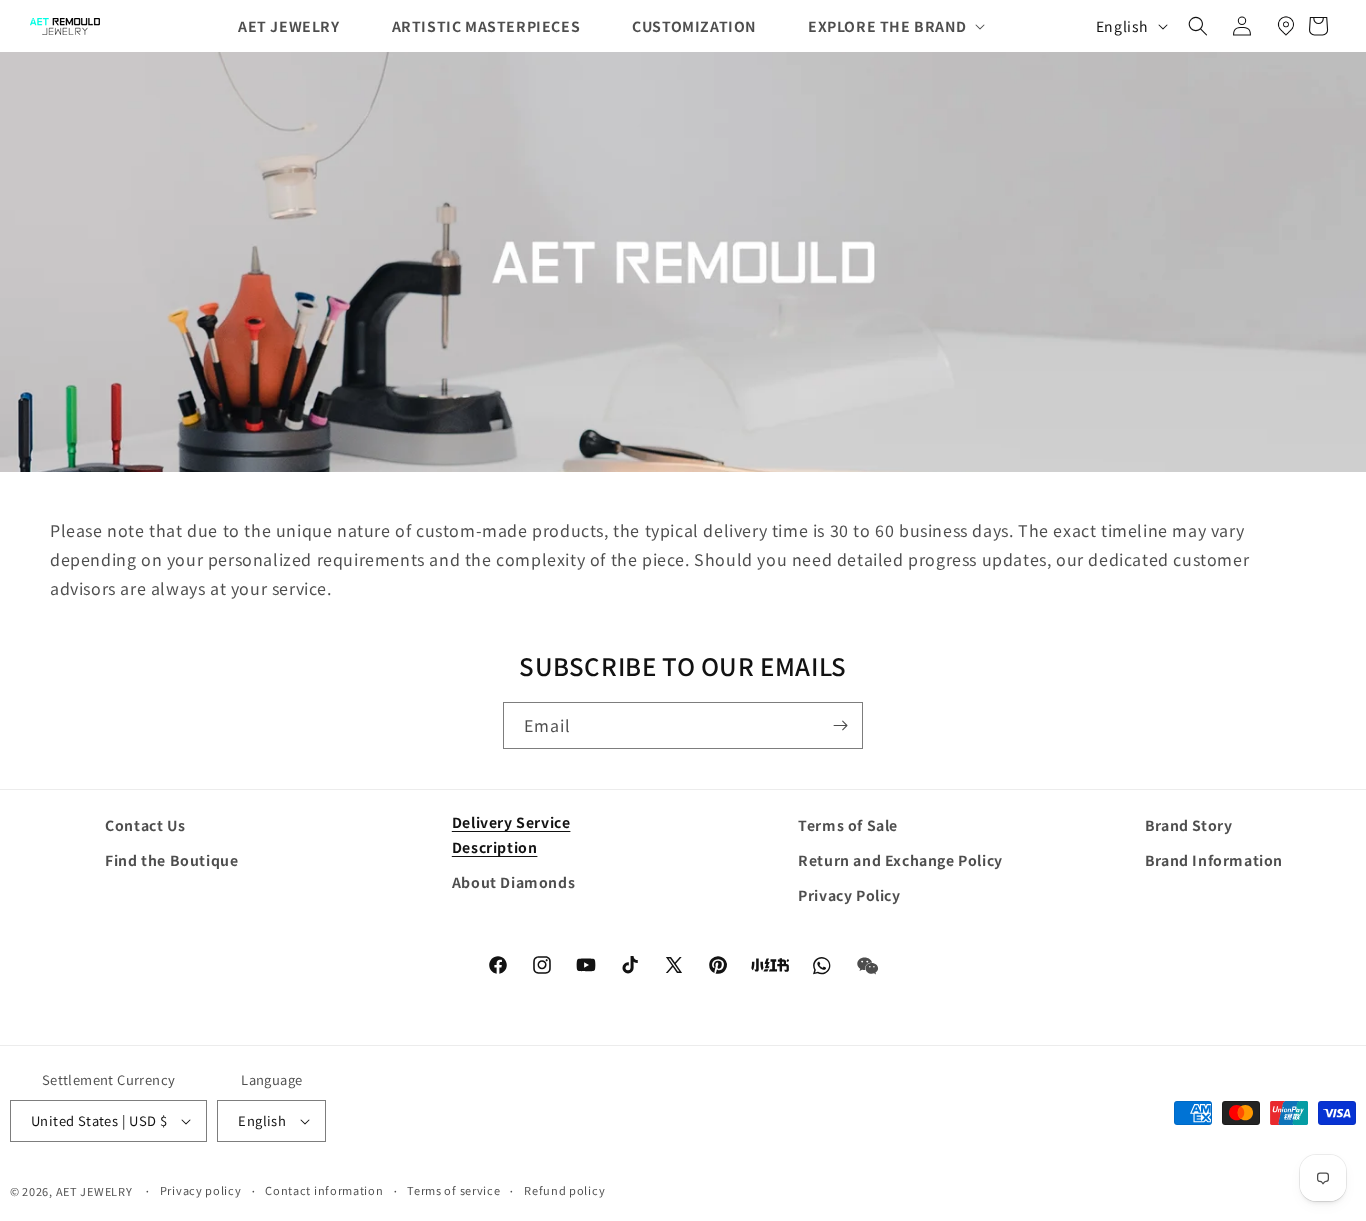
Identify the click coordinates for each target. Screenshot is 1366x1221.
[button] (880, 26)
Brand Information (1214, 860)
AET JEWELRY (94, 1191)
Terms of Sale (848, 825)
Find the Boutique (171, 860)
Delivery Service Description (511, 834)
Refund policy (564, 1190)
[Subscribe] (840, 725)
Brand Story (1189, 825)
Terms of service (453, 1190)
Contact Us (145, 825)
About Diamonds (513, 882)
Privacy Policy (849, 895)
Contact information (324, 1190)
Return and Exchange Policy (900, 860)
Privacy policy (201, 1190)
